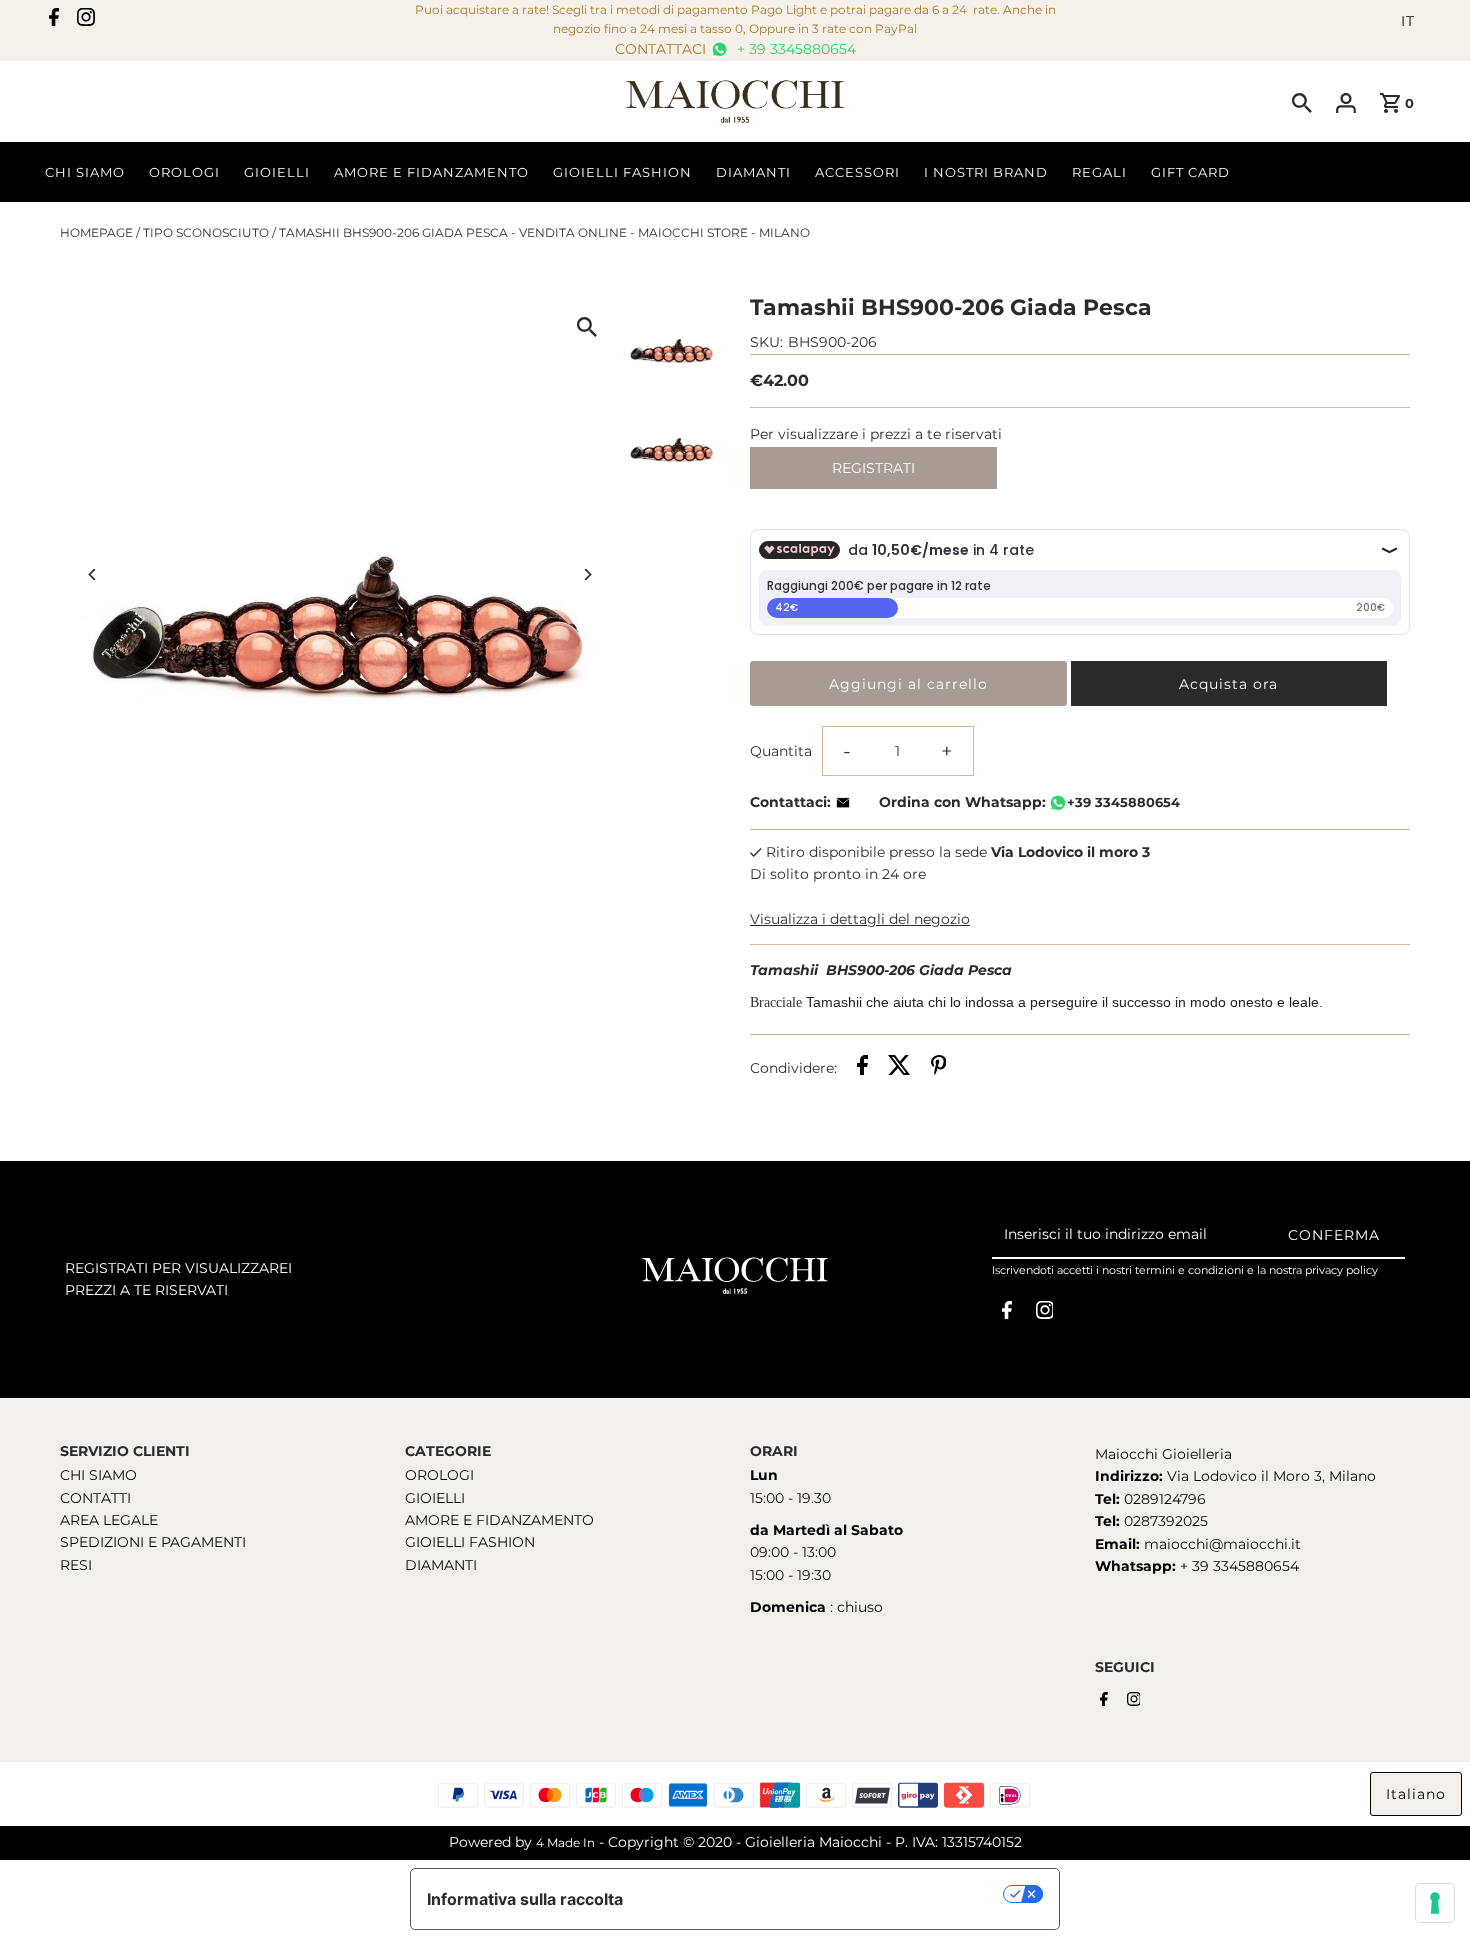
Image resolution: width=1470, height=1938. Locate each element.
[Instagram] (86, 21)
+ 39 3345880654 (794, 49)
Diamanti (753, 172)
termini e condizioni (1189, 1270)
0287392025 (1164, 1521)
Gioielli (277, 172)
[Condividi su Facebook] (862, 1068)
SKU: (766, 342)
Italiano (1416, 1794)
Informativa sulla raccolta (525, 1899)
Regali (1099, 172)
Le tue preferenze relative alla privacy (823, 1894)
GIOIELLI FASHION (470, 1542)
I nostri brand (986, 172)
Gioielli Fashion (622, 172)
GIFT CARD (1190, 172)
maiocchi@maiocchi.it (1222, 1544)
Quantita (781, 751)
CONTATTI (95, 1498)
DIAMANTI (441, 1565)
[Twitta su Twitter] (899, 1068)
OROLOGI (439, 1475)
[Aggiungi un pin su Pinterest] (939, 1068)
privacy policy (1341, 1270)
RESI (76, 1565)
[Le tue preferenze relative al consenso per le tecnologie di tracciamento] (1435, 1903)
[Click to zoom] (587, 326)
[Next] (587, 574)
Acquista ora (1228, 684)
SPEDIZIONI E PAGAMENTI (153, 1542)
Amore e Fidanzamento (431, 172)
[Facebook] (54, 21)
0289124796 (1163, 1499)
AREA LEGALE (109, 1520)
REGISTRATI (873, 468)
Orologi (184, 172)
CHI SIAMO (98, 1475)
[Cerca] (1302, 102)
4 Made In (565, 1842)
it (1408, 21)
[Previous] (92, 574)
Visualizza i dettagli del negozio (860, 919)
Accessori (857, 172)
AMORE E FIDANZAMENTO (499, 1520)
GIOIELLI (435, 1498)
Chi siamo (85, 172)
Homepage (96, 232)
